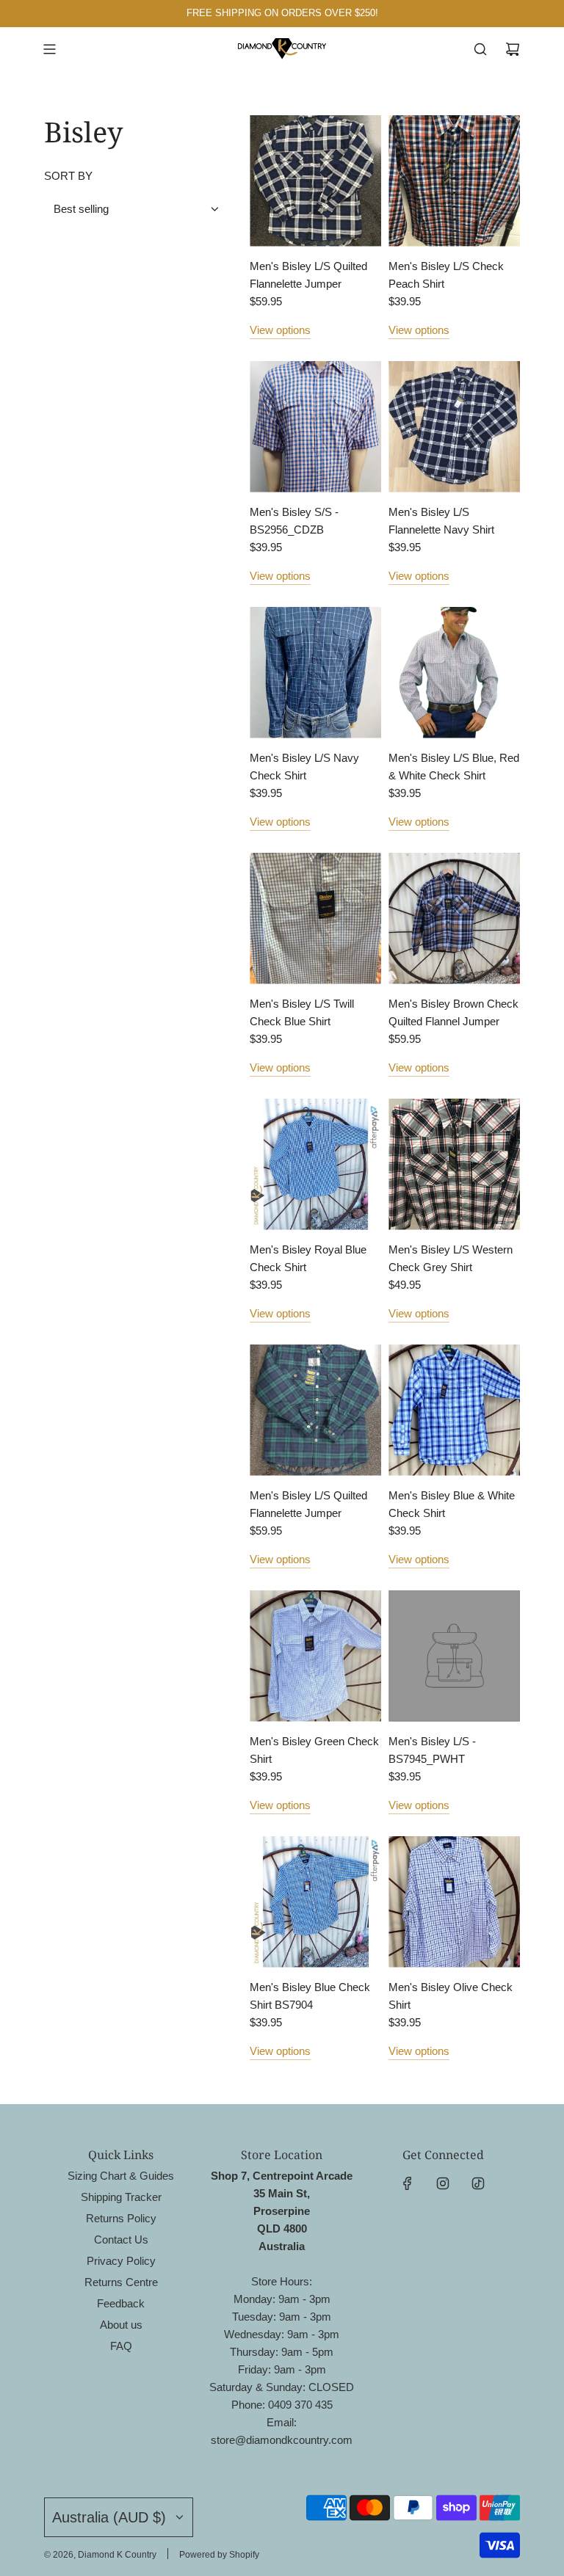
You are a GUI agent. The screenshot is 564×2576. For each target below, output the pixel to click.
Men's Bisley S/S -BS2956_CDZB (294, 521)
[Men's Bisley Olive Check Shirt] (454, 1902)
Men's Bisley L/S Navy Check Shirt (304, 767)
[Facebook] (408, 2183)
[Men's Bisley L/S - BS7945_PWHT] (454, 1656)
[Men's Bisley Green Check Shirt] (315, 1656)
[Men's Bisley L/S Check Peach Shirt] (454, 181)
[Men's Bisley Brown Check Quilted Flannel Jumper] (454, 918)
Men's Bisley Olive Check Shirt (451, 1996)
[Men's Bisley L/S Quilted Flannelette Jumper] (315, 181)
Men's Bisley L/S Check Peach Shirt (446, 275)
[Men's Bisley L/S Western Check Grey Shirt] (454, 1164)
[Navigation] (49, 49)
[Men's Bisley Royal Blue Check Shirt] (315, 1164)
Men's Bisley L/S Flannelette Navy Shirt (441, 521)
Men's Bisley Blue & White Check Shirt (452, 1504)
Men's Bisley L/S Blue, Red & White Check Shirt (454, 767)
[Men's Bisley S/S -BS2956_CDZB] (315, 427)
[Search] (480, 49)
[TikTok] (478, 2183)
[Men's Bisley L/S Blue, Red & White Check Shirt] (454, 673)
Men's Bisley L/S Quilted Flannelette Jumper (308, 275)
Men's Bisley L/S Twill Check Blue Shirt (302, 1012)
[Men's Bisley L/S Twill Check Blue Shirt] (315, 918)
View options (280, 330)
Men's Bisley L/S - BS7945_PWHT (432, 1750)
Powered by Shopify (219, 2555)
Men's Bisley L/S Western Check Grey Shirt (451, 1258)
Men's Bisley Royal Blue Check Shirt (308, 1258)
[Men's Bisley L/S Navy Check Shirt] (315, 673)
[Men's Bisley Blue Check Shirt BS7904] (315, 1902)
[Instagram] (443, 2183)
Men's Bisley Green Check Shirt (314, 1750)
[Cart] (513, 49)
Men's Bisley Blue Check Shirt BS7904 (310, 1996)
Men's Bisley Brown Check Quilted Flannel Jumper (453, 1012)
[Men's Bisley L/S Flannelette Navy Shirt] (454, 427)
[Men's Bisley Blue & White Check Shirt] (454, 1410)
